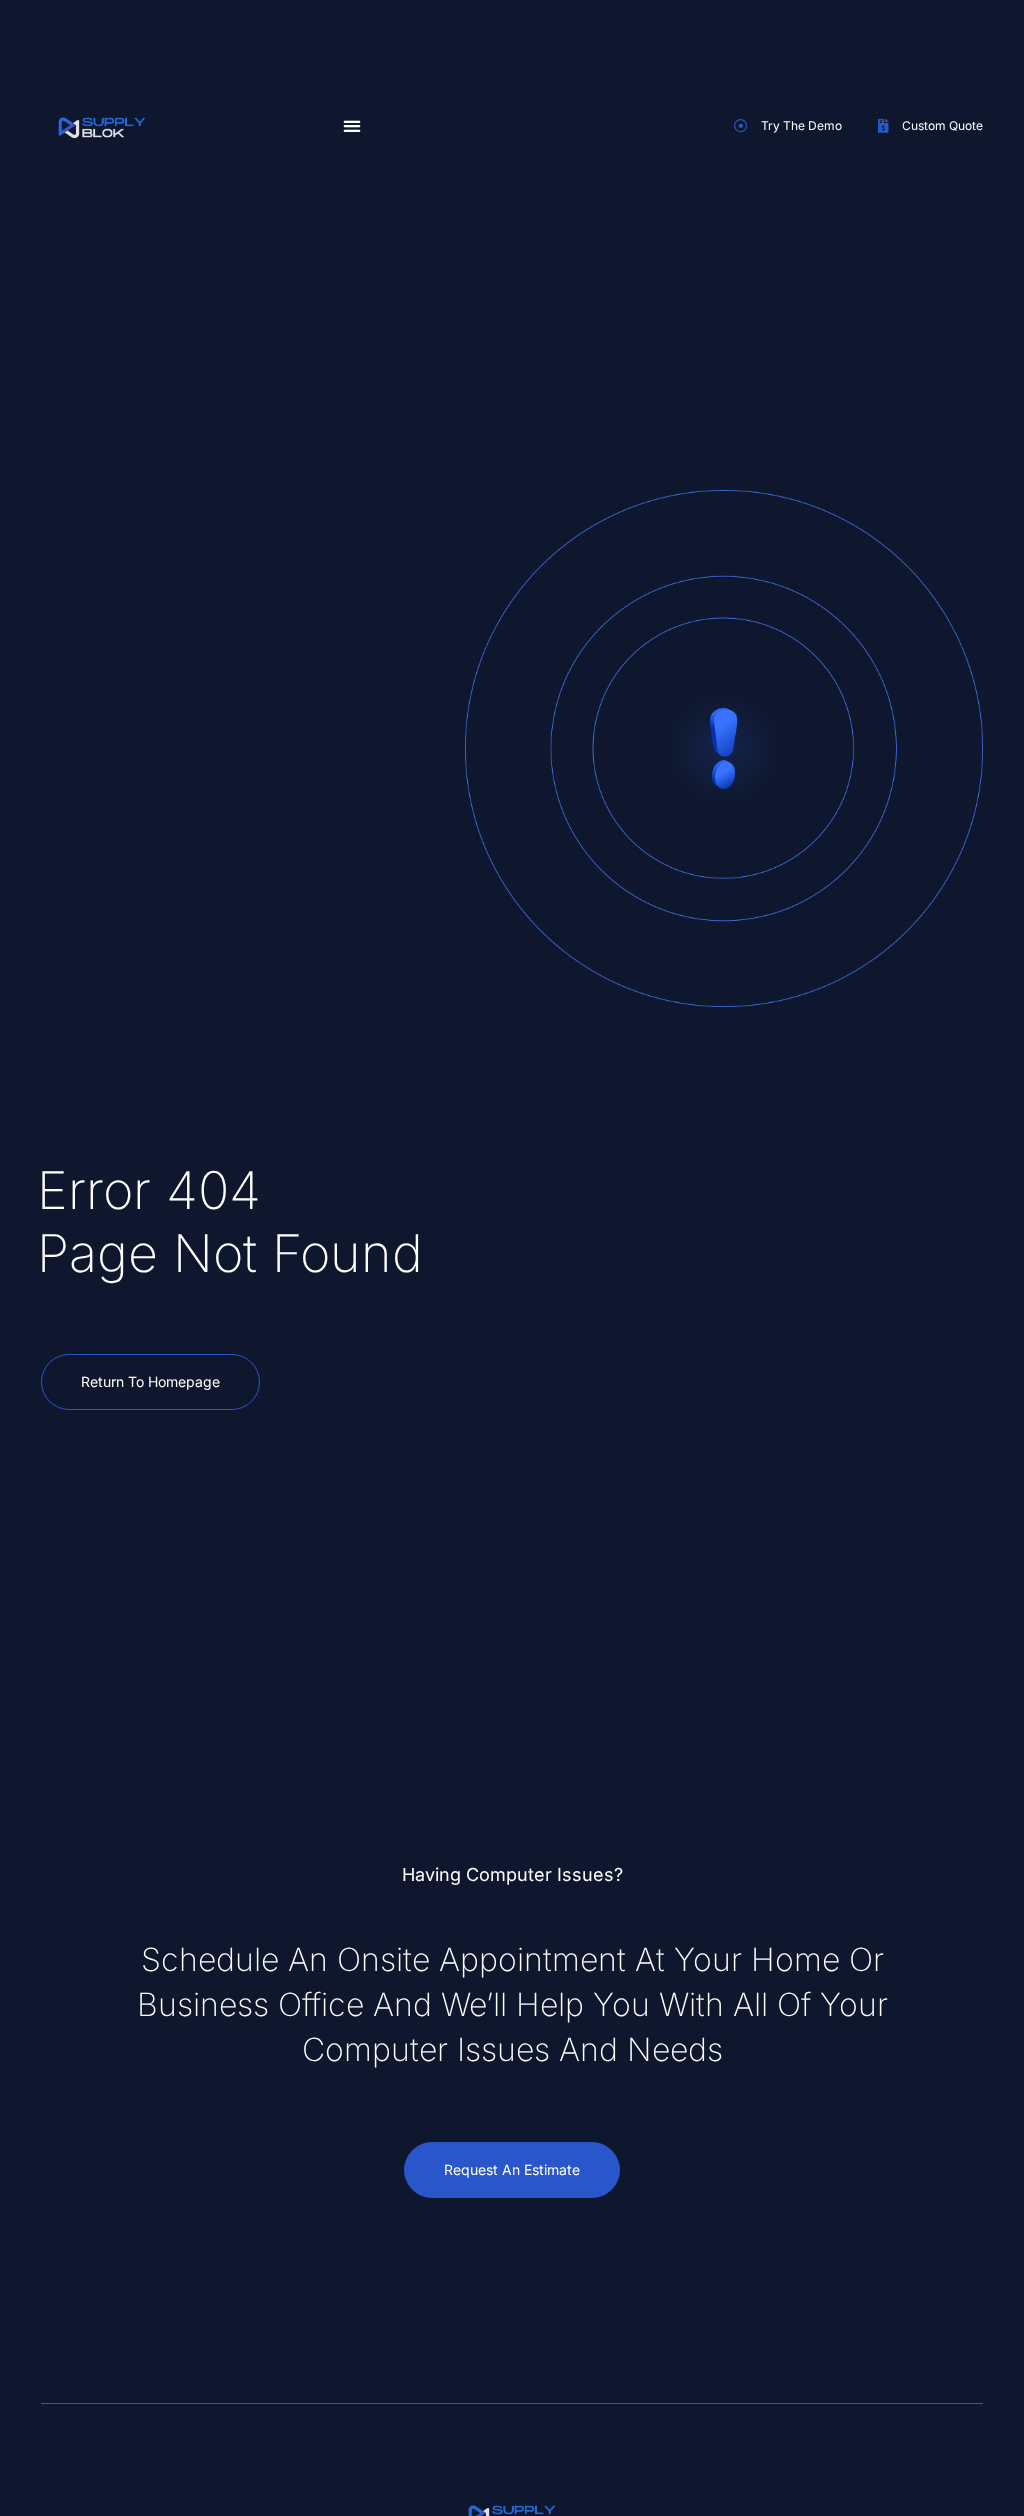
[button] (351, 125)
